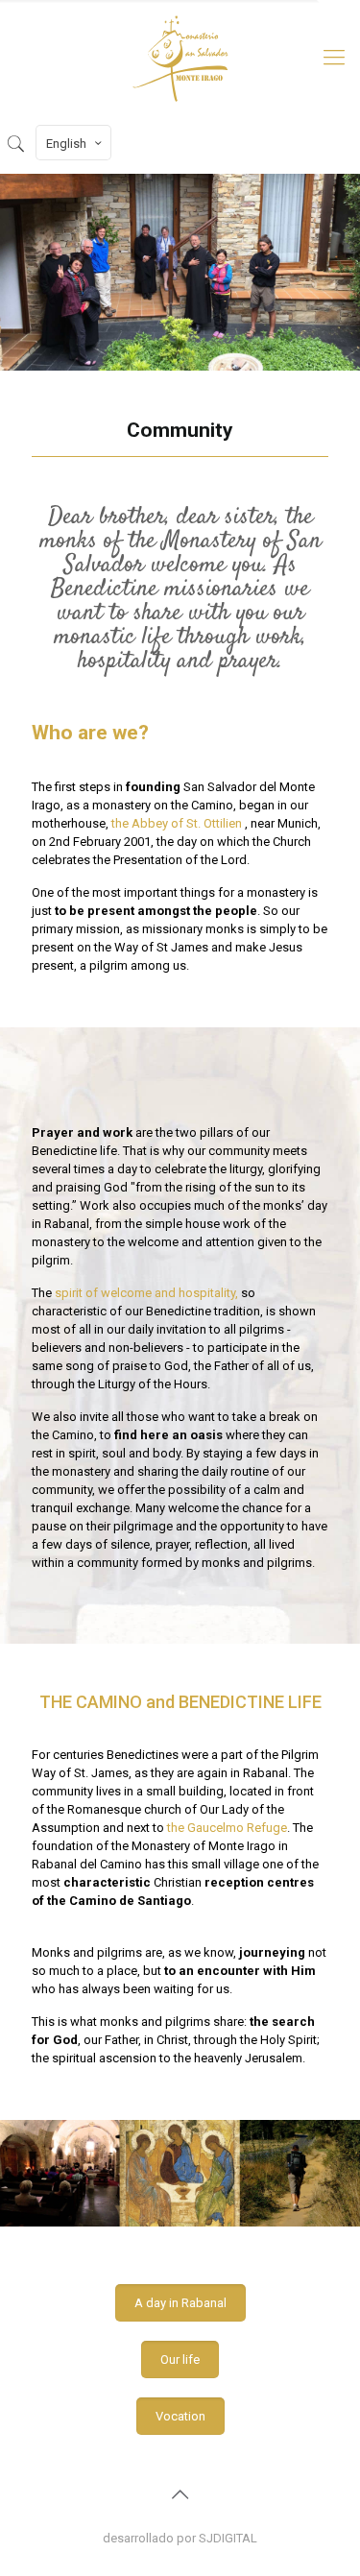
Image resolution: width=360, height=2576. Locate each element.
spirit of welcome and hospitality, (146, 1293)
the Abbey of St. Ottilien (178, 823)
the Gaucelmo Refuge (227, 1828)
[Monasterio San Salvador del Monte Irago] (180, 58)
